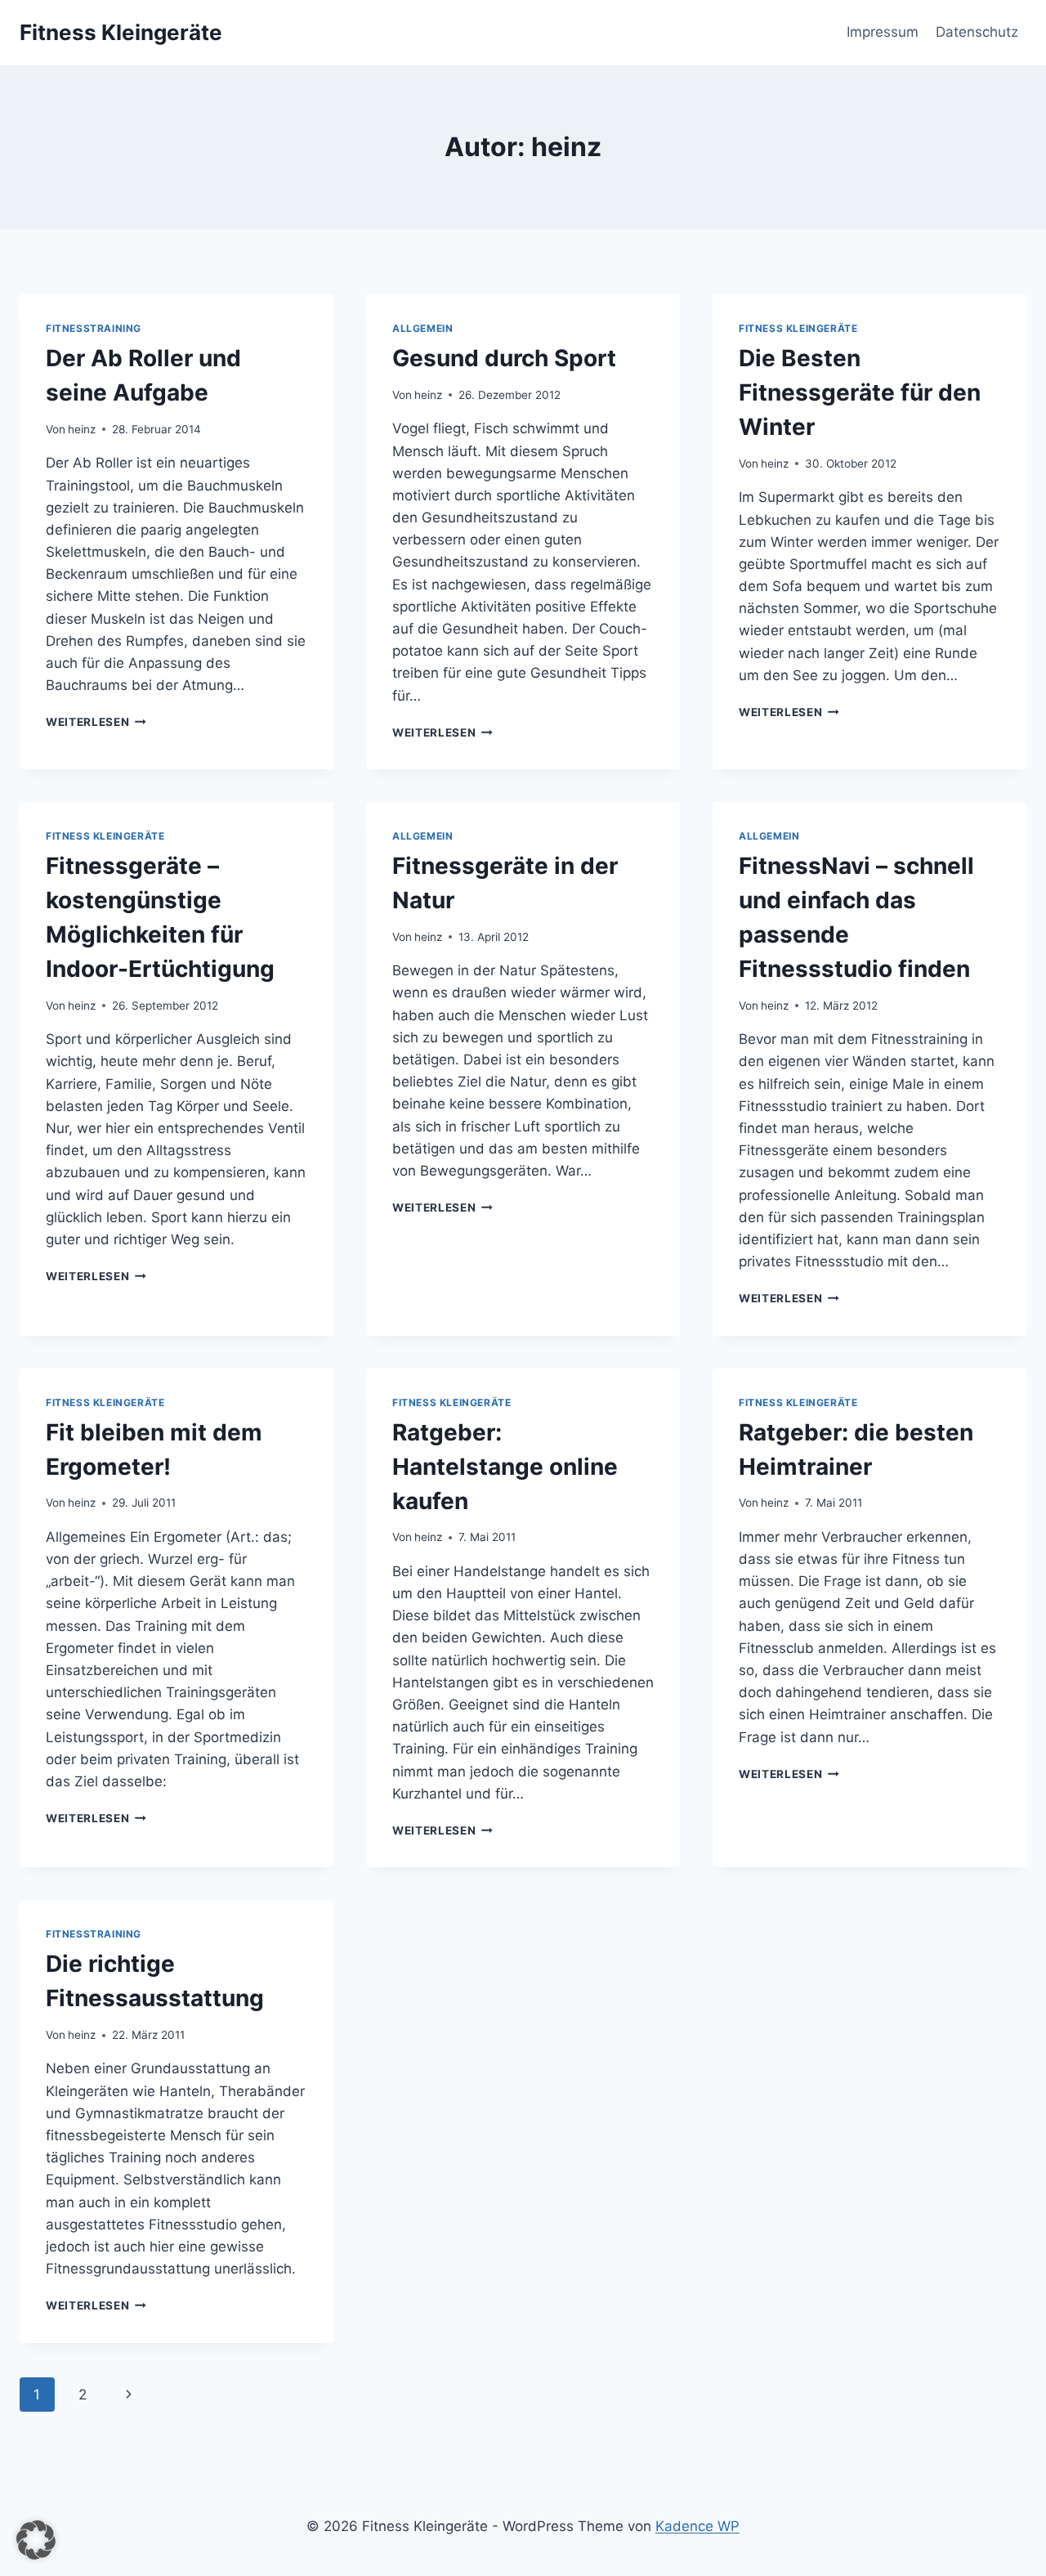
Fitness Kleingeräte (798, 328)
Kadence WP (697, 2526)
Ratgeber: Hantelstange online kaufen (505, 1467)
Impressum (883, 32)
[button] (36, 2540)
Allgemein (422, 328)
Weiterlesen (96, 722)
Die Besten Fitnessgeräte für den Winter (860, 392)
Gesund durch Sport (504, 358)
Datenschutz (977, 32)
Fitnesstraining (94, 328)
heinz (82, 429)
